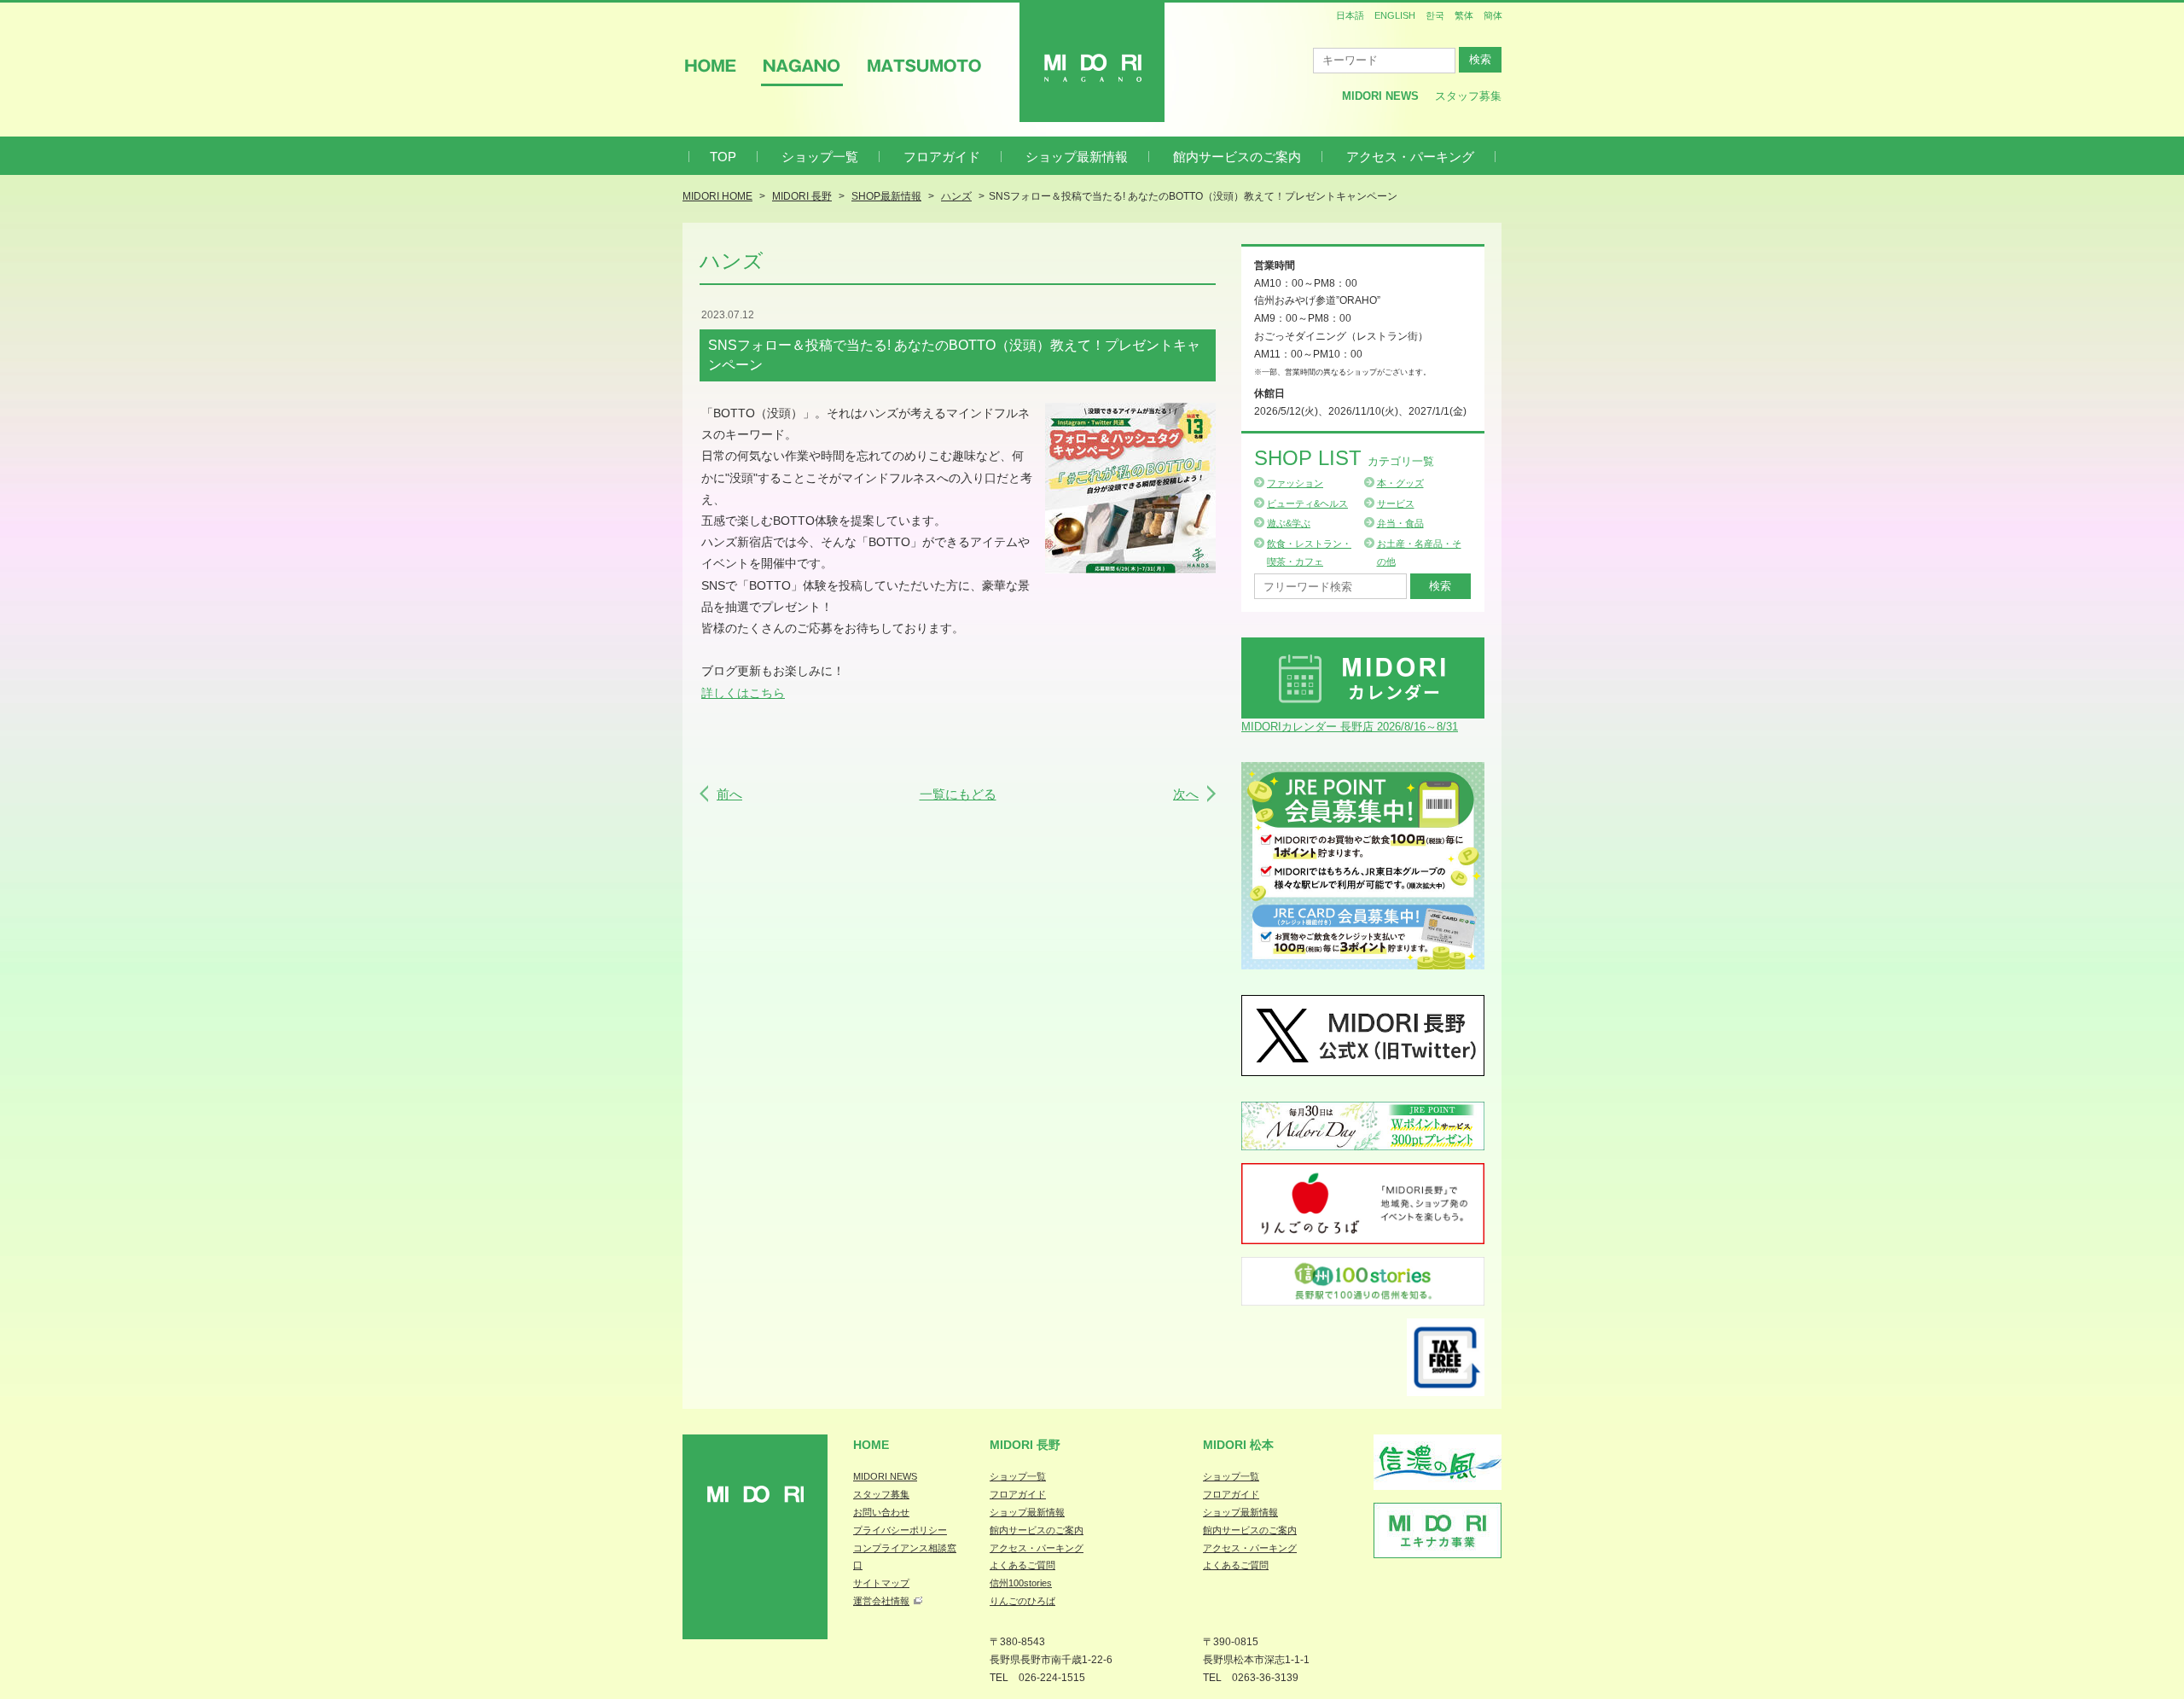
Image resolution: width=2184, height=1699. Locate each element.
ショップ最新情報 (1077, 157)
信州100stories (1021, 1583)
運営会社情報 (881, 1601)
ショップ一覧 (820, 157)
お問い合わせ (881, 1512)
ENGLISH (1395, 15)
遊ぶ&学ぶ (1289, 523)
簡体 (1493, 15)
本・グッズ (1400, 483)
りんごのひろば (1022, 1601)
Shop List (1344, 458)
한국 (1435, 15)
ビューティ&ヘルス (1307, 503)
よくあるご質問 (1022, 1565)
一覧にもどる (958, 794)
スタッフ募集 (1468, 96)
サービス (1396, 503)
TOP (723, 157)
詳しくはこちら (743, 693)
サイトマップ (881, 1583)
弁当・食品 (1400, 523)
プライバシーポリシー (900, 1530)
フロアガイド (942, 157)
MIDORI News (1380, 96)
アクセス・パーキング (1410, 157)
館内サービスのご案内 (1237, 157)
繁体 (1464, 15)
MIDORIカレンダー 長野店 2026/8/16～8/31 (1350, 727)
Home (871, 1445)
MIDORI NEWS (885, 1476)
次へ (1186, 794)
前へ (729, 794)
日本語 (1350, 15)
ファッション (1295, 483)
